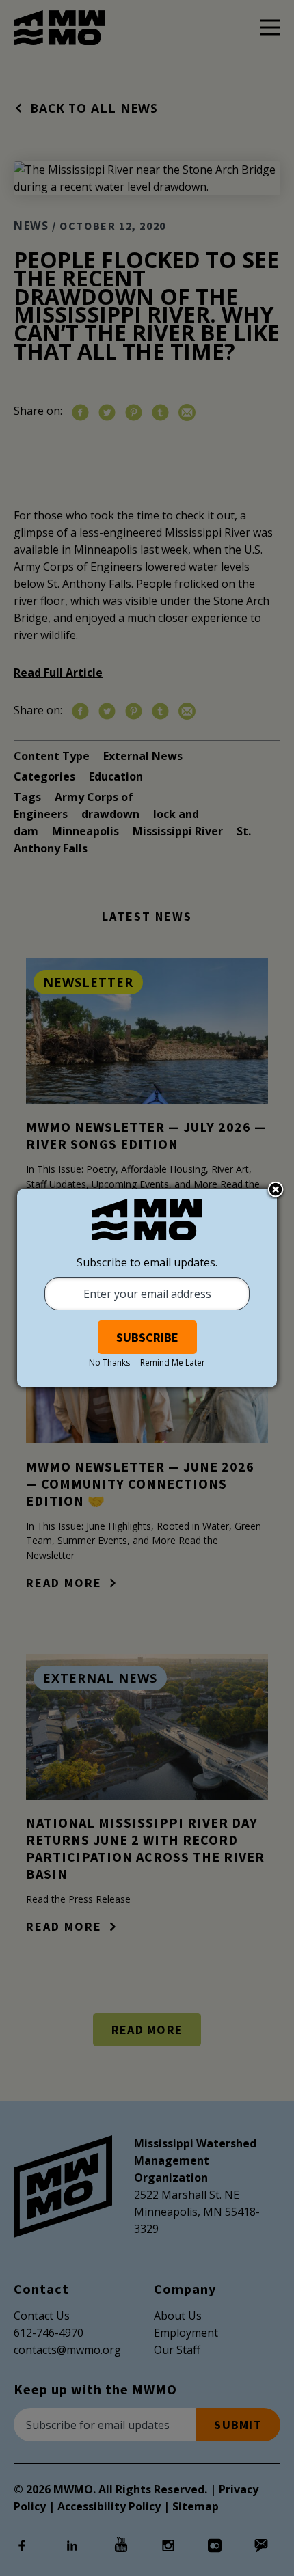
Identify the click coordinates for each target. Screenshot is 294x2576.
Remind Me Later (173, 1362)
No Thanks (109, 1362)
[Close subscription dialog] (276, 1191)
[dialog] (147, 1288)
